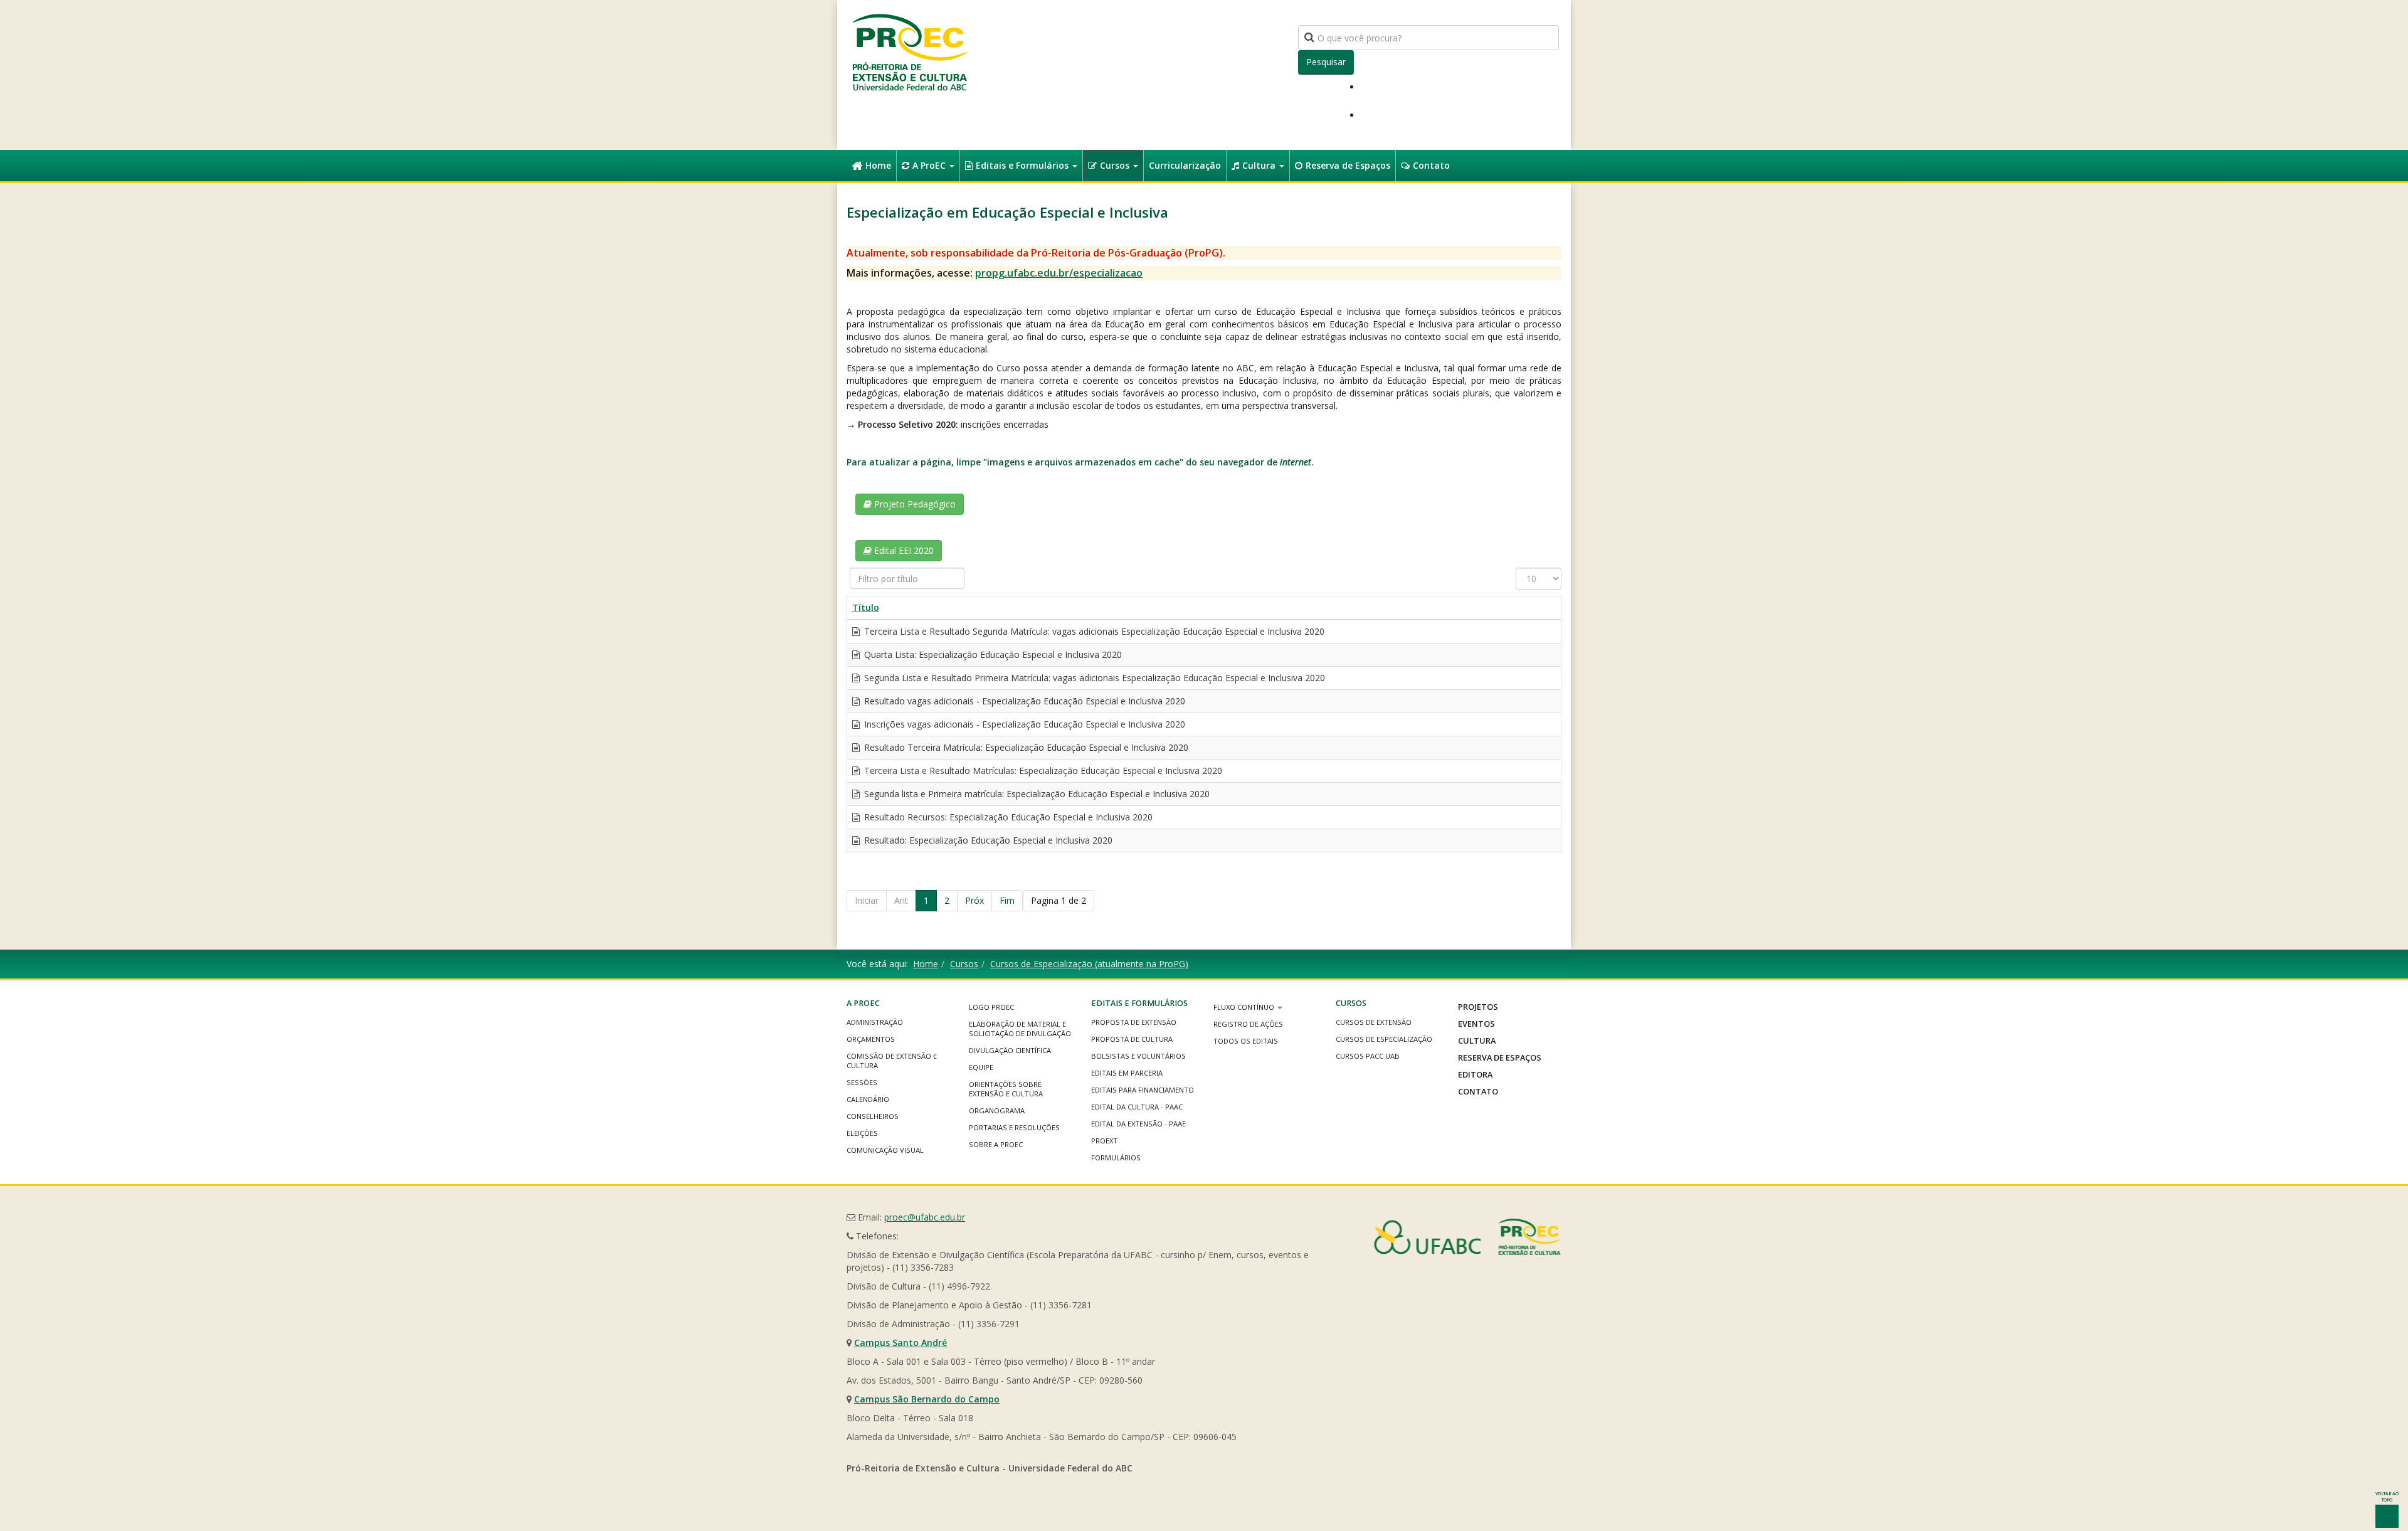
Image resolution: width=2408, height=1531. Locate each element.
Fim (1007, 900)
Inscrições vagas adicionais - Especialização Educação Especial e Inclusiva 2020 (1023, 724)
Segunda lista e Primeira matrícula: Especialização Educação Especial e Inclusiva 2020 (1036, 794)
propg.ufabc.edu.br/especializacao (1059, 273)
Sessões (862, 1082)
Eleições (862, 1133)
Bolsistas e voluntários (1138, 1056)
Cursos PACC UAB (1368, 1056)
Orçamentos (871, 1039)
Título (866, 607)
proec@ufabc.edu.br (925, 1217)
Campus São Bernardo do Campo (927, 1399)
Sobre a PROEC (996, 1144)
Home (878, 165)
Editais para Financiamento (1143, 1090)
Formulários (1116, 1158)
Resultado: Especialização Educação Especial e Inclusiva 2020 (987, 840)
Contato (1431, 165)
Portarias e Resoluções (1014, 1127)
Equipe (981, 1067)
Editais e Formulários (1023, 165)
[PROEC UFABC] (909, 52)
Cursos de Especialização (1384, 1039)
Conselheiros (873, 1116)
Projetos (1478, 1007)
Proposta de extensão (1134, 1022)
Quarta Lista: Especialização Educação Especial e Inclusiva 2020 (992, 654)
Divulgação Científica (1010, 1050)
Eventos (1476, 1024)
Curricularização (1185, 165)
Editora (1475, 1074)
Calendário (868, 1099)
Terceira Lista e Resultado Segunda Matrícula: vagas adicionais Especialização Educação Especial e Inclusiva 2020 (1093, 631)
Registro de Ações (1248, 1024)
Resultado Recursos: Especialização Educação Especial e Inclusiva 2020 (1007, 817)
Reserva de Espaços (1348, 165)
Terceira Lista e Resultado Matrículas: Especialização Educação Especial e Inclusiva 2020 (1042, 771)
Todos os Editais (1246, 1041)
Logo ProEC (991, 1007)
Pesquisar (1326, 62)
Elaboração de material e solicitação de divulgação (1020, 1029)
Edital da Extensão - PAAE (1138, 1124)
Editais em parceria (1127, 1073)
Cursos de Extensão (1374, 1022)
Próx (974, 900)
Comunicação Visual (885, 1150)
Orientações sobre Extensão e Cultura (1006, 1089)
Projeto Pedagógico (914, 504)
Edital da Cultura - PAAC (1137, 1107)
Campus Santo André (900, 1343)
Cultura (1260, 165)
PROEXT (1104, 1141)
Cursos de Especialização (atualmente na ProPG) (1089, 964)
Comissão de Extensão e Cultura (892, 1061)
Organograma (997, 1110)
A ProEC (930, 165)
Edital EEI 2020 (903, 550)
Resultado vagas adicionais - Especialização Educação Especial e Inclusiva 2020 (1023, 701)
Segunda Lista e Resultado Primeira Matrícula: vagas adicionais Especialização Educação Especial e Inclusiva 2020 (1093, 678)
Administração (875, 1022)
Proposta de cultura (1132, 1039)
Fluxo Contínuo (1245, 1007)
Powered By (1467, 1237)
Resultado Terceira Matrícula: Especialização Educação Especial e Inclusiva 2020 (1025, 747)
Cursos (1116, 165)
